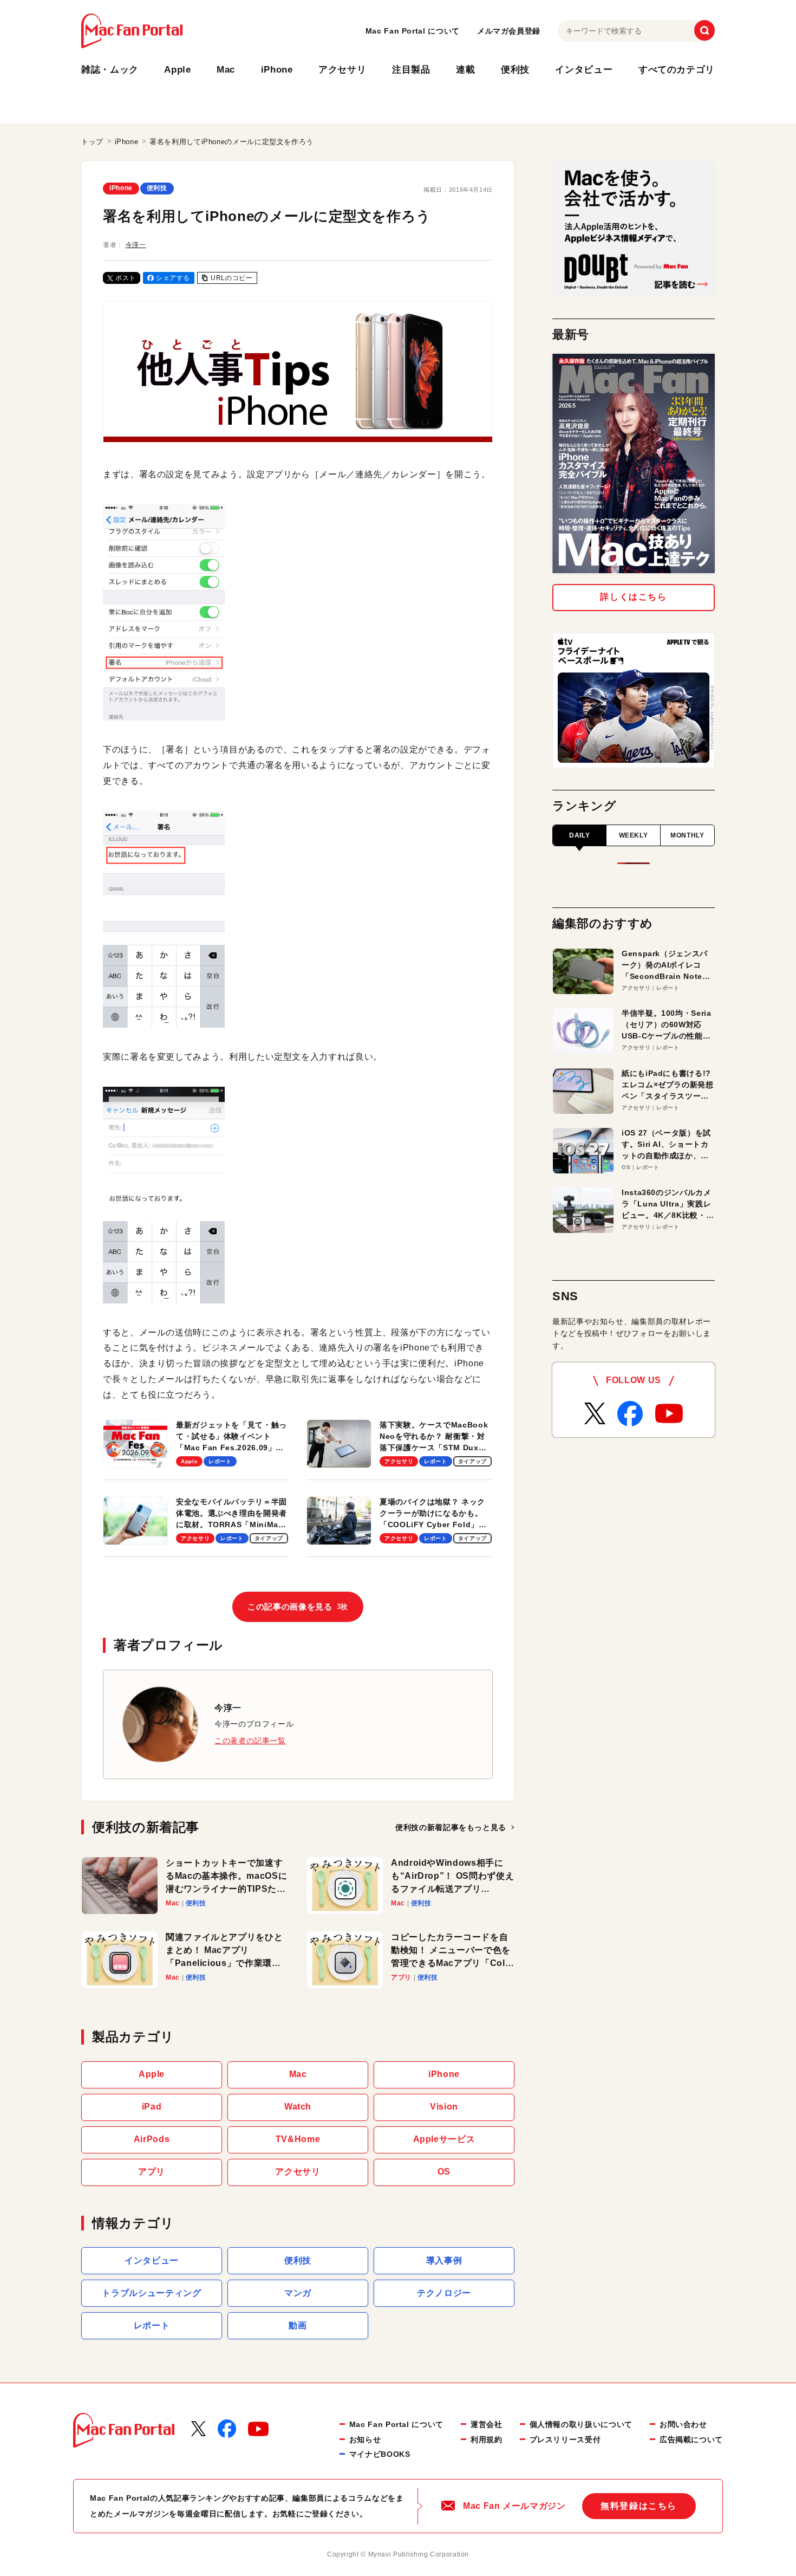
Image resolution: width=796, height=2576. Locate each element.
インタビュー (584, 70)
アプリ (152, 2172)
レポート (152, 2325)
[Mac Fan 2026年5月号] (634, 463)
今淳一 (136, 245)
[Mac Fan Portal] (132, 31)
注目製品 (411, 70)
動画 (298, 2325)
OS (444, 2172)
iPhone (277, 70)
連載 (465, 70)
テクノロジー (444, 2293)
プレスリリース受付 (565, 2439)
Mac (226, 70)
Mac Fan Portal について (413, 31)
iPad (152, 2107)
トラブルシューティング (151, 2293)
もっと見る (451, 1827)
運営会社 (487, 2424)
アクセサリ (342, 70)
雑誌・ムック (110, 70)
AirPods (152, 2139)
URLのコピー (231, 278)
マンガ (298, 2293)
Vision (444, 2107)
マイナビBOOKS (380, 2454)
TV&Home (298, 2139)
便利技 (515, 70)
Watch (298, 2107)
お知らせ (365, 2439)
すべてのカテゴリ (677, 70)
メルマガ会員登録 (509, 31)
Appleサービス (444, 2139)
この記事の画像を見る (298, 1607)
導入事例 (444, 2260)
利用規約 (487, 2439)
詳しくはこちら (633, 597)
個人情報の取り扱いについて (581, 2424)
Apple (177, 70)
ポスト (126, 278)
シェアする (173, 278)
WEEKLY (634, 835)
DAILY (579, 835)
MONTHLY (687, 835)
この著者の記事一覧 (250, 1741)
